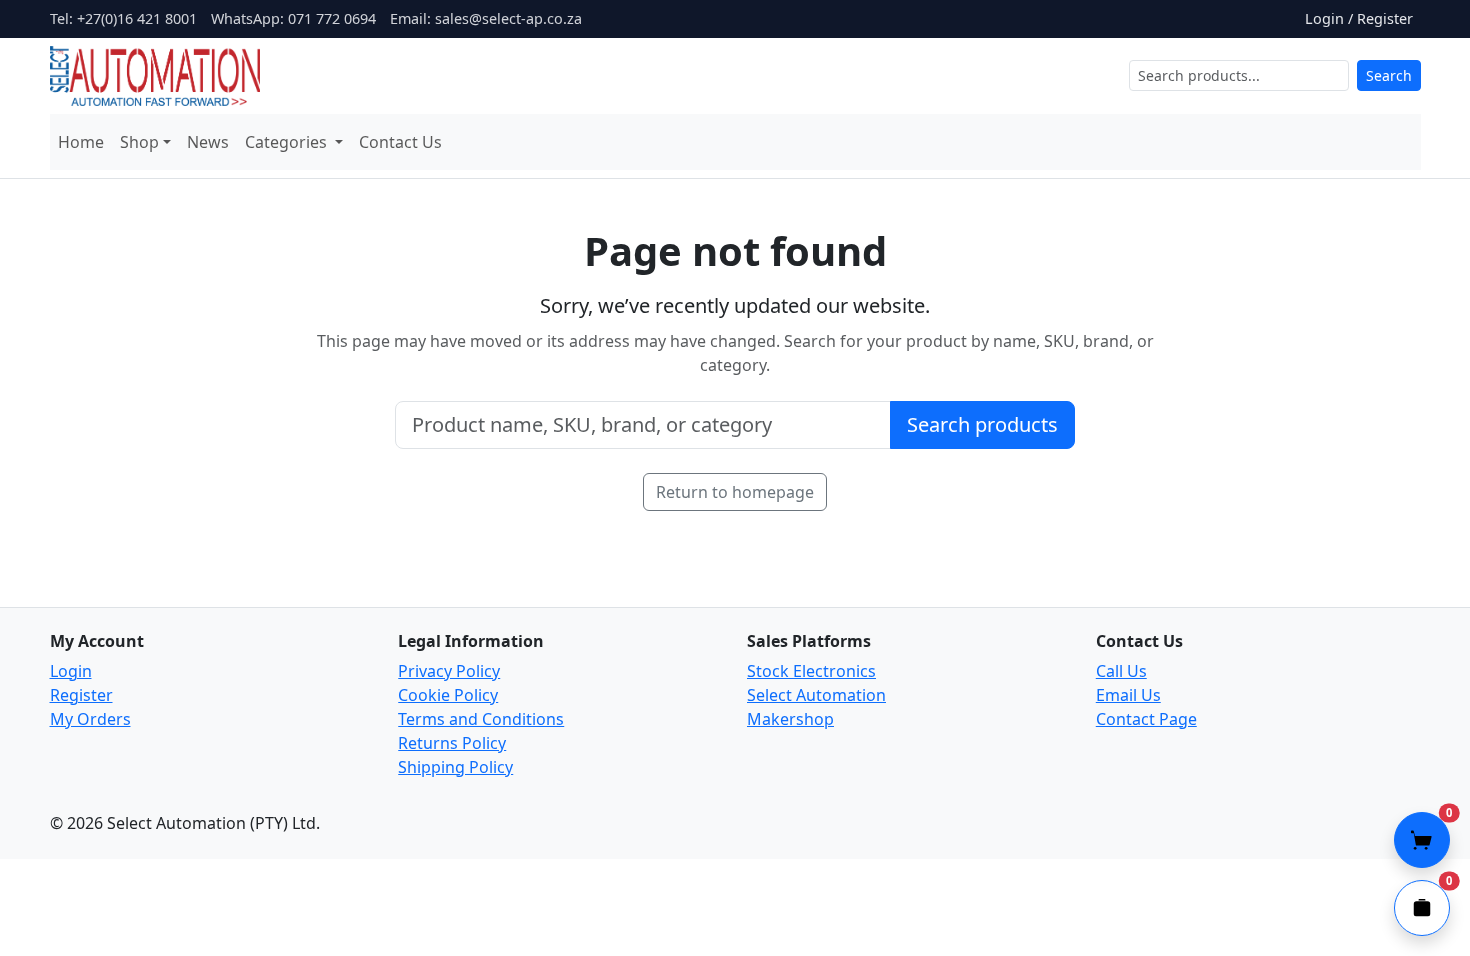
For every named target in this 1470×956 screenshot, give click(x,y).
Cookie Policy (448, 695)
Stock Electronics (811, 671)
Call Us (1121, 671)
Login (71, 671)
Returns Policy (452, 743)
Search (1389, 75)
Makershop (790, 719)
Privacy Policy (449, 671)
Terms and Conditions (481, 719)
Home (81, 142)
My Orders (90, 719)
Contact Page (1146, 719)
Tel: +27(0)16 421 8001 (123, 18)
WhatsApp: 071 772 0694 (293, 18)
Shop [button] (139, 142)
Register (81, 695)
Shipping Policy (455, 767)
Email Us (1128, 695)
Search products (982, 424)
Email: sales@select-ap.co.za (486, 18)
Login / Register (1359, 18)
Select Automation (816, 695)
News (208, 142)
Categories (288, 142)
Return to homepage (735, 492)
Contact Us (400, 142)
